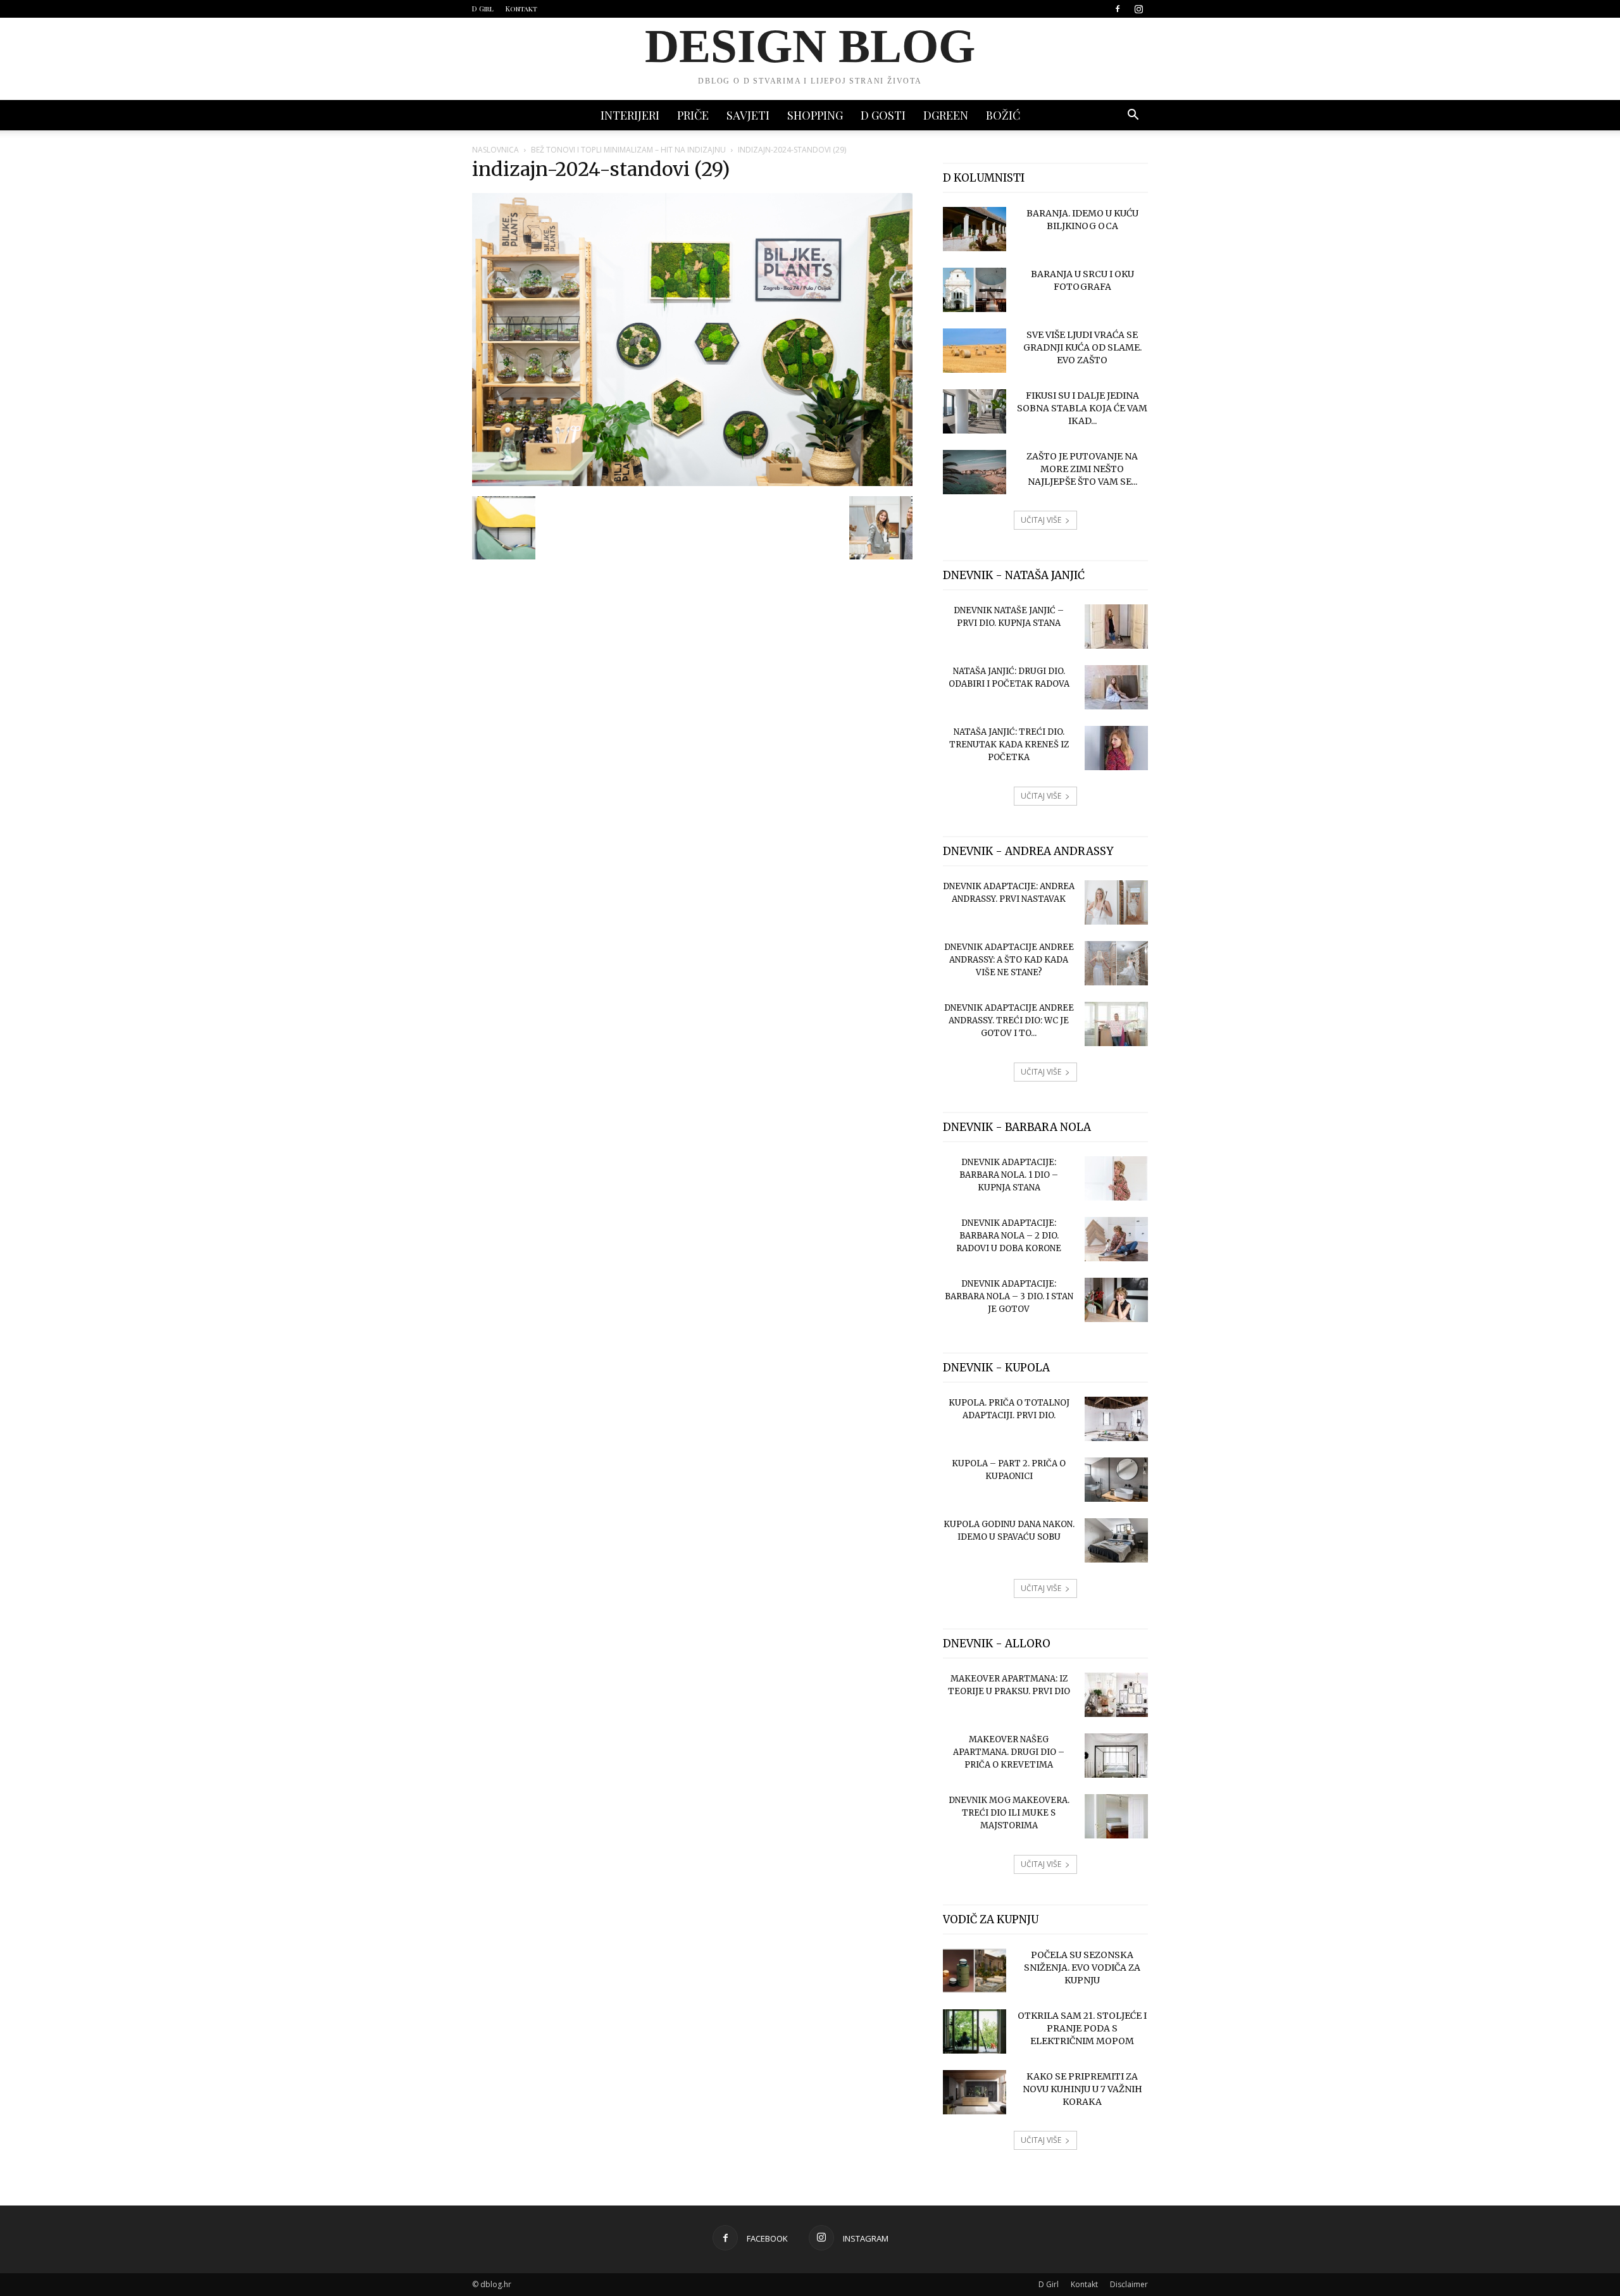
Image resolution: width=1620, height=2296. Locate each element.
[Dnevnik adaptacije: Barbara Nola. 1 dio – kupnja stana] (1116, 1178)
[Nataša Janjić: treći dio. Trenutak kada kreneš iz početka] (1116, 748)
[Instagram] (1138, 9)
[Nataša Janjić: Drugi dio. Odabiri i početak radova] (1116, 687)
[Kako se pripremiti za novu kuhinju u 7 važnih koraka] (975, 2092)
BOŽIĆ (1003, 115)
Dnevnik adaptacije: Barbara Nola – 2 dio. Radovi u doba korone (1009, 1236)
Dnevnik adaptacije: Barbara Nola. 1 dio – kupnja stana (1009, 1175)
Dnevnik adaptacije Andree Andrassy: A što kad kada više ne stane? (1009, 960)
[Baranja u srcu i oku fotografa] (975, 290)
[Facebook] (1118, 9)
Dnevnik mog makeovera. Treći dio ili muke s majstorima (1009, 1813)
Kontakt (521, 9)
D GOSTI (883, 115)
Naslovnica (495, 150)
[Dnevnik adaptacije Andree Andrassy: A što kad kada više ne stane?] (1116, 963)
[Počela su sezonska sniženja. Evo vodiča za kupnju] (975, 1971)
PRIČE (693, 115)
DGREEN (946, 115)
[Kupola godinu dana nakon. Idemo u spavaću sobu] (1116, 1540)
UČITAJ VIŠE (1041, 520)
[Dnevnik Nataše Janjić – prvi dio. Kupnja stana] (1116, 627)
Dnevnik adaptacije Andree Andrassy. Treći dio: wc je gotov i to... (1009, 1020)
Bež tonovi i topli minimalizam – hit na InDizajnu (628, 150)
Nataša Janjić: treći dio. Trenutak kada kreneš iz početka (1009, 745)
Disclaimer (1129, 2284)
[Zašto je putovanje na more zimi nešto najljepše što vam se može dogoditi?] (975, 472)
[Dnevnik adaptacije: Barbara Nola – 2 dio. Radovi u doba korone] (1116, 1239)
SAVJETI (748, 115)
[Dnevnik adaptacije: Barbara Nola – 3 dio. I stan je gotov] (1116, 1300)
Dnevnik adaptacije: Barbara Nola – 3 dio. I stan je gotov (1009, 1296)
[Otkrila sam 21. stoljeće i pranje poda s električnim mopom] (975, 2031)
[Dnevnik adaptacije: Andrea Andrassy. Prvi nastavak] (1116, 902)
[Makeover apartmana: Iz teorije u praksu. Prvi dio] (1116, 1695)
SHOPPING (815, 115)
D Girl (483, 9)
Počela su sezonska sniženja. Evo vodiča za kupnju (1082, 1968)
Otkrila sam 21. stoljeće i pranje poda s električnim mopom (1082, 2028)
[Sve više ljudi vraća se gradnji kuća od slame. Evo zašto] (975, 351)
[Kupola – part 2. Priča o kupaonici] (1116, 1480)
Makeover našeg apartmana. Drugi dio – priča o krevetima (1009, 1752)
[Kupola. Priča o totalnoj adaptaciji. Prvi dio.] (1116, 1419)
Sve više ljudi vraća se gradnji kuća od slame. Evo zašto (1082, 347)
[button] (1133, 116)
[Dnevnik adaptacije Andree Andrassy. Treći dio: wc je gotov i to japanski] (1116, 1024)
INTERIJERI (630, 115)
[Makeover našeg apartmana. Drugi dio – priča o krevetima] (1116, 1756)
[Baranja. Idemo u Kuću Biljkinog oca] (975, 229)
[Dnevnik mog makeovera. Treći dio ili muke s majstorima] (1116, 1816)
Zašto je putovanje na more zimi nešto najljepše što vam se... (1082, 469)
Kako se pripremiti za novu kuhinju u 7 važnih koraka (1082, 2089)
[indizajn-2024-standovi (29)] (692, 483)
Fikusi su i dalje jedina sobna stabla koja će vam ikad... (1082, 408)
